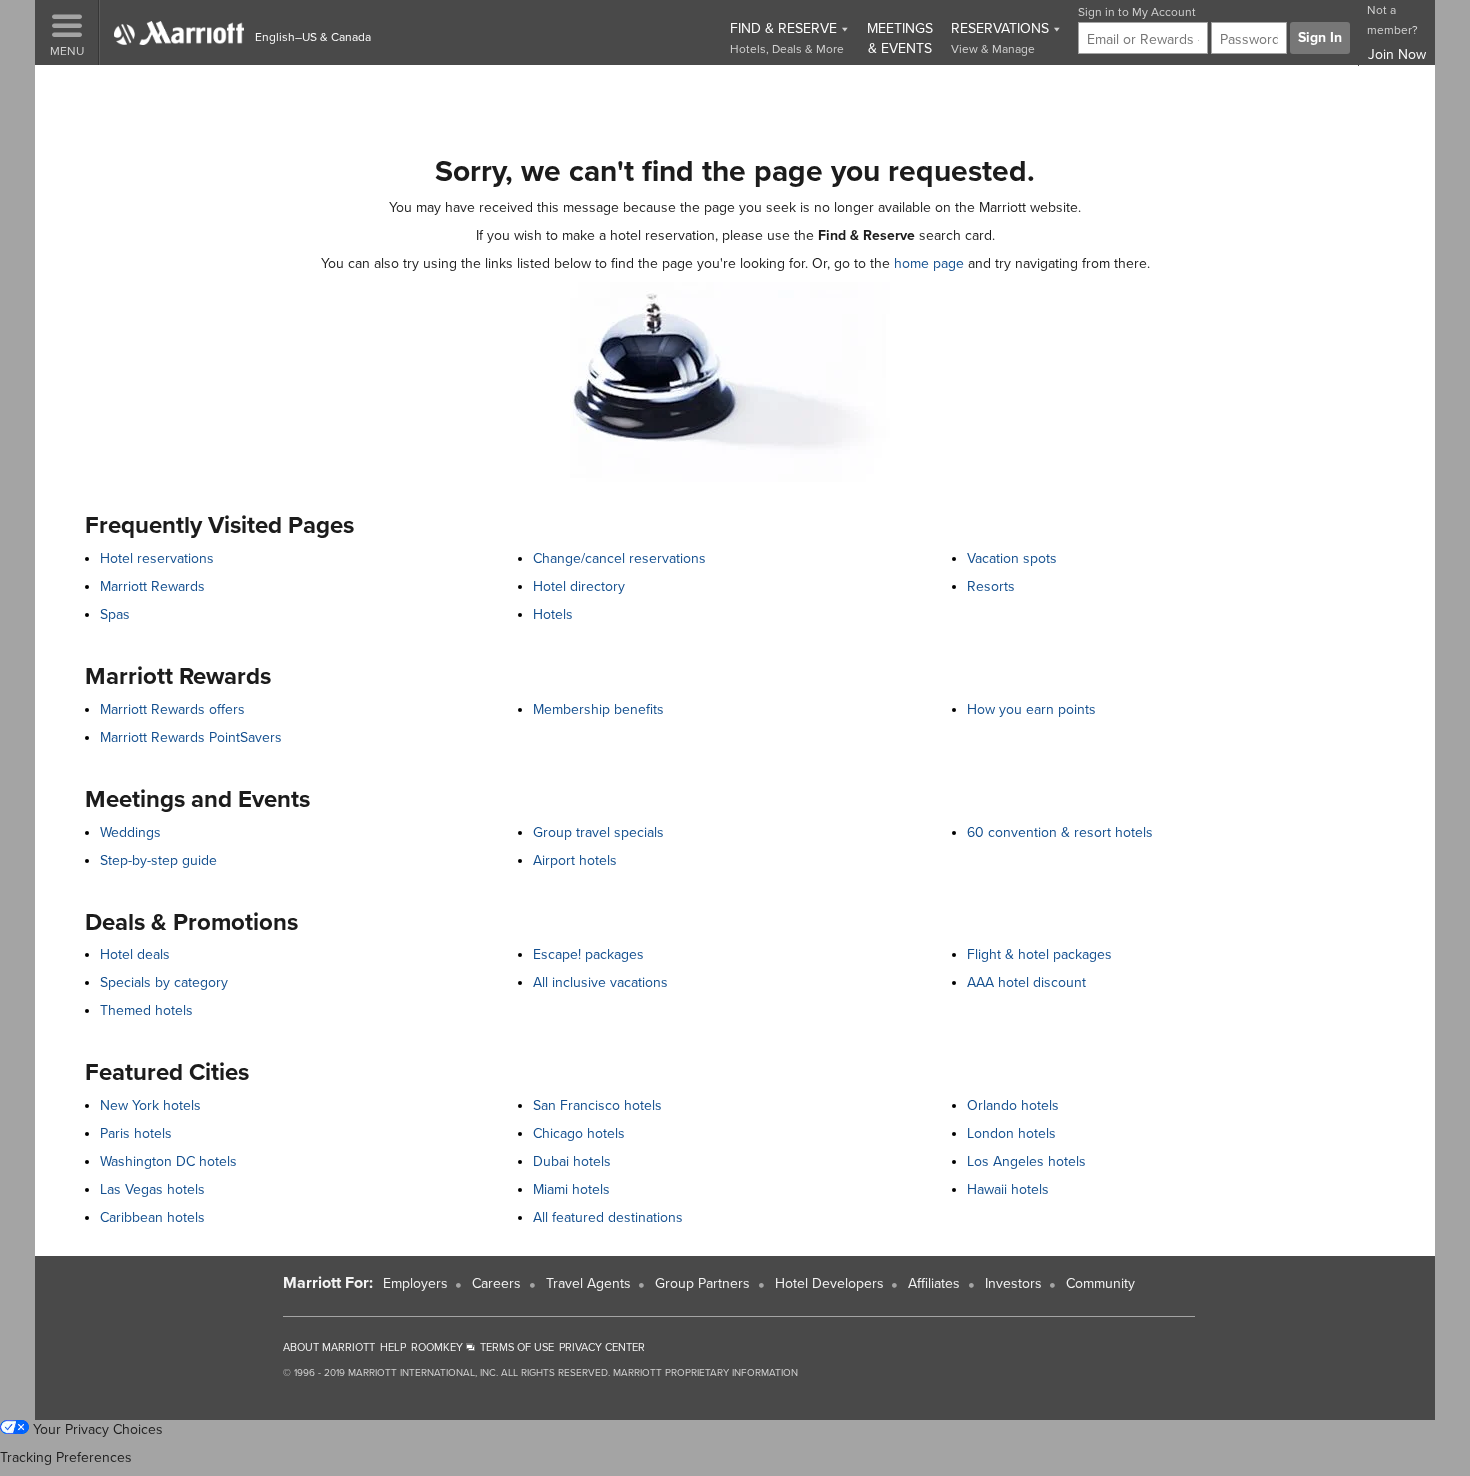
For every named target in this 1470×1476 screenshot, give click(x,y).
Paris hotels (136, 1133)
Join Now (1397, 54)
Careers (496, 1283)
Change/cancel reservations (619, 558)
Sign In (1320, 37)
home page (929, 263)
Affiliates (934, 1283)
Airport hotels (575, 860)
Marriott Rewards (152, 586)
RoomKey (438, 1347)
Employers (415, 1283)
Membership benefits (598, 709)
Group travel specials (598, 832)
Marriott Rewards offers (172, 709)
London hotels (1011, 1133)
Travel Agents (588, 1283)
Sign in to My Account (1137, 12)
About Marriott (329, 1347)
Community (1100, 1283)
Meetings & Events (900, 38)
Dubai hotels (572, 1161)
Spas (115, 614)
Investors (1013, 1283)
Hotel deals (135, 954)
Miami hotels (571, 1189)
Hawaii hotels (1008, 1189)
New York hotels (150, 1105)
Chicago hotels (579, 1133)
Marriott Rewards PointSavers (191, 737)
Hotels (553, 614)
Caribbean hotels (152, 1217)
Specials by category (164, 982)
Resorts (991, 586)
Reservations (1002, 38)
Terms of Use (517, 1347)
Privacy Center (602, 1347)
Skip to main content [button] (73, 89)
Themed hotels (146, 1010)
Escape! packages (588, 954)
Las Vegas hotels (152, 1189)
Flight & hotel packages (1039, 954)
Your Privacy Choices (96, 1429)
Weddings (130, 832)
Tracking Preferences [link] (66, 1457)
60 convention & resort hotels (1060, 832)
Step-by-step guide (158, 860)
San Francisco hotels (597, 1105)
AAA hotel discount (1026, 982)
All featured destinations (608, 1217)
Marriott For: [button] (328, 1283)
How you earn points (1031, 709)
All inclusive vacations (600, 982)
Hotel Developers (829, 1283)
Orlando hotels (1013, 1105)
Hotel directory (579, 586)
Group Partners (702, 1283)
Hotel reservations (157, 558)
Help (393, 1347)
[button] (67, 32)
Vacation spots (1012, 558)
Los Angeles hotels (1026, 1161)
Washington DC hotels (168, 1161)
